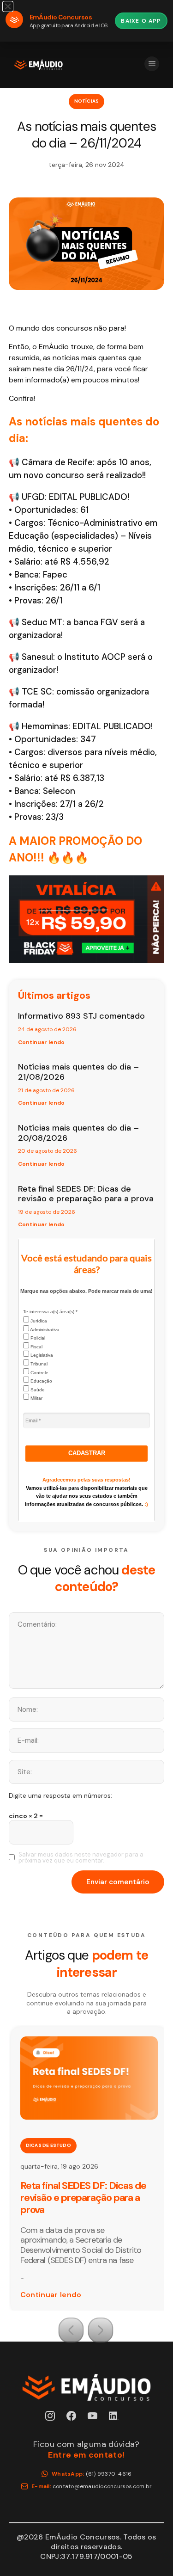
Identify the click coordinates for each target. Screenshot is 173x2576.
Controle (39, 1373)
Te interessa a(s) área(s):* (50, 1312)
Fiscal (36, 1347)
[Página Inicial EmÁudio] (39, 65)
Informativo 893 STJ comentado (81, 1016)
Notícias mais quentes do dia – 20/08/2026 (78, 1133)
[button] (71, 2330)
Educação (41, 1381)
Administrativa (44, 1330)
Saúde (37, 1390)
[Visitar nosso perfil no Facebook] (76, 2420)
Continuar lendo (41, 1042)
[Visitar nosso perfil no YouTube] (97, 2420)
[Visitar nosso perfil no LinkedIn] (118, 2420)
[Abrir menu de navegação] (152, 64)
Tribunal (38, 1364)
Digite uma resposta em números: (60, 1795)
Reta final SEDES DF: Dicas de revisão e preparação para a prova (86, 1194)
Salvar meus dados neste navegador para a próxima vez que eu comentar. (81, 1857)
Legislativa (41, 1355)
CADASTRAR (87, 1453)
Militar (36, 1398)
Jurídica (38, 1321)
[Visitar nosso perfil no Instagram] (55, 2420)
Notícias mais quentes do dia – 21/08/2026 (78, 1072)
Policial (37, 1338)
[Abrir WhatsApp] (148, 2552)
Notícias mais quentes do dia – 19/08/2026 (90, 2192)
